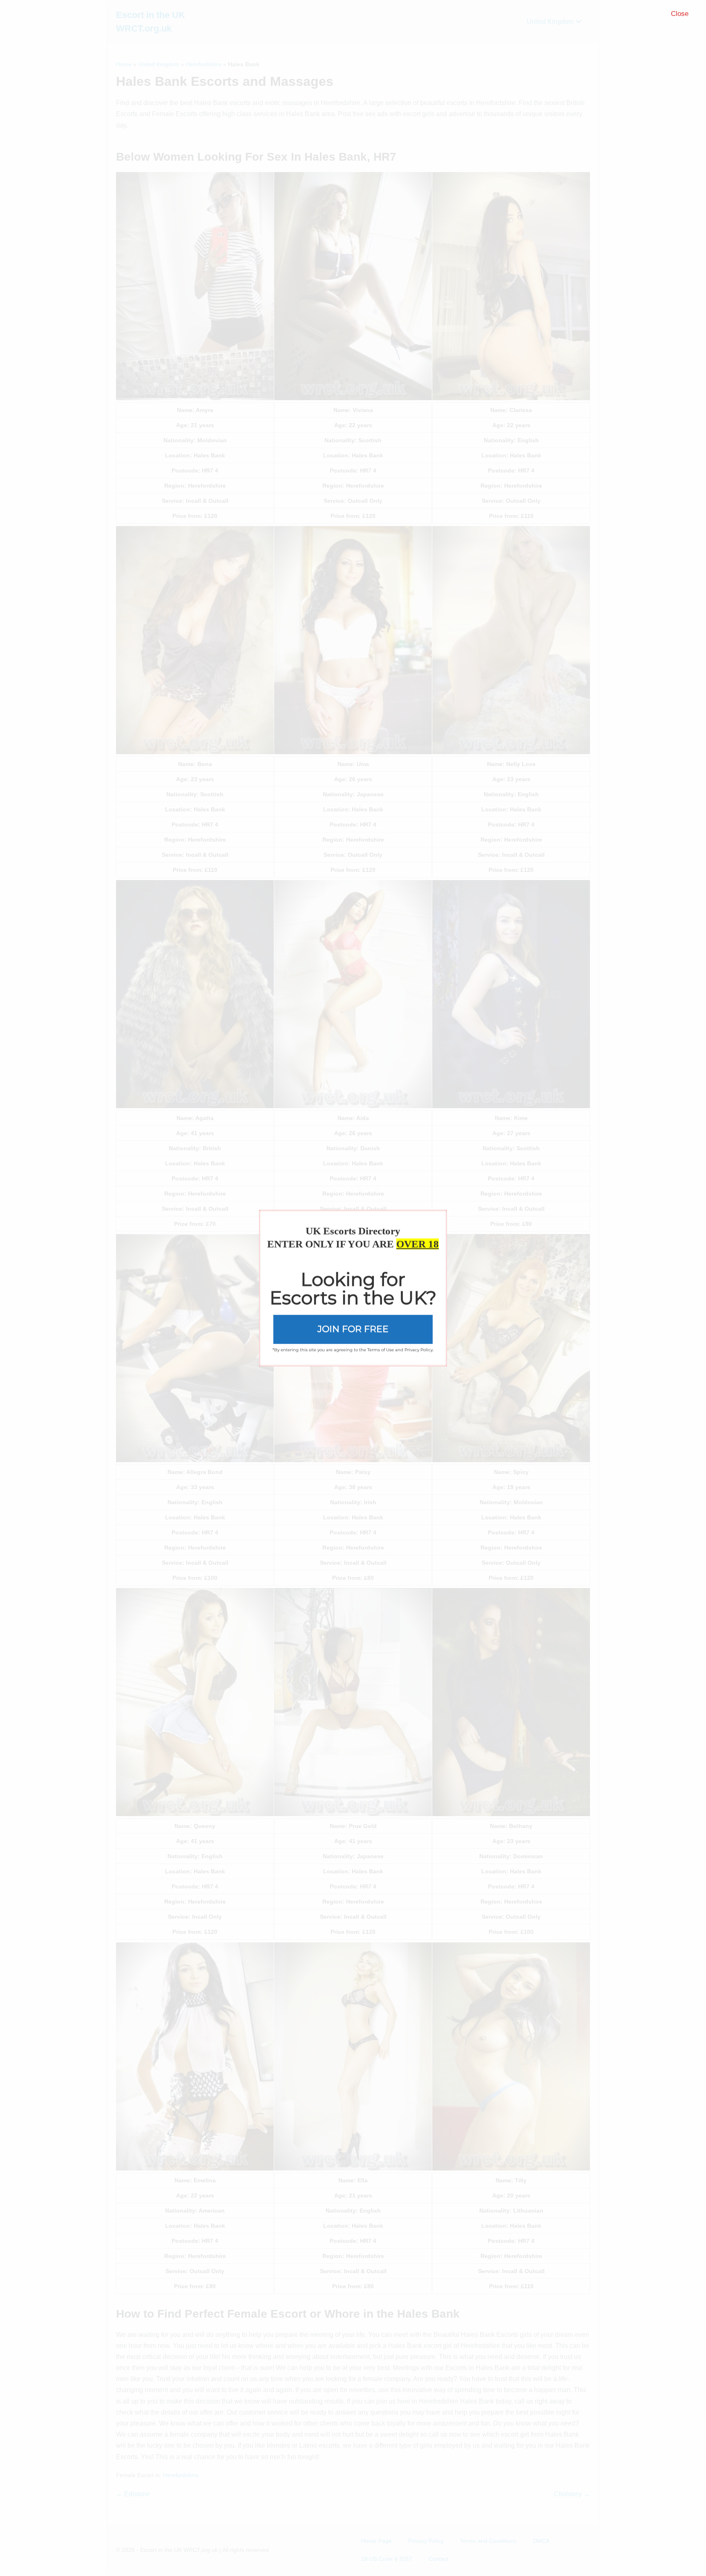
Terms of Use (381, 1350)
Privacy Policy (419, 1350)
